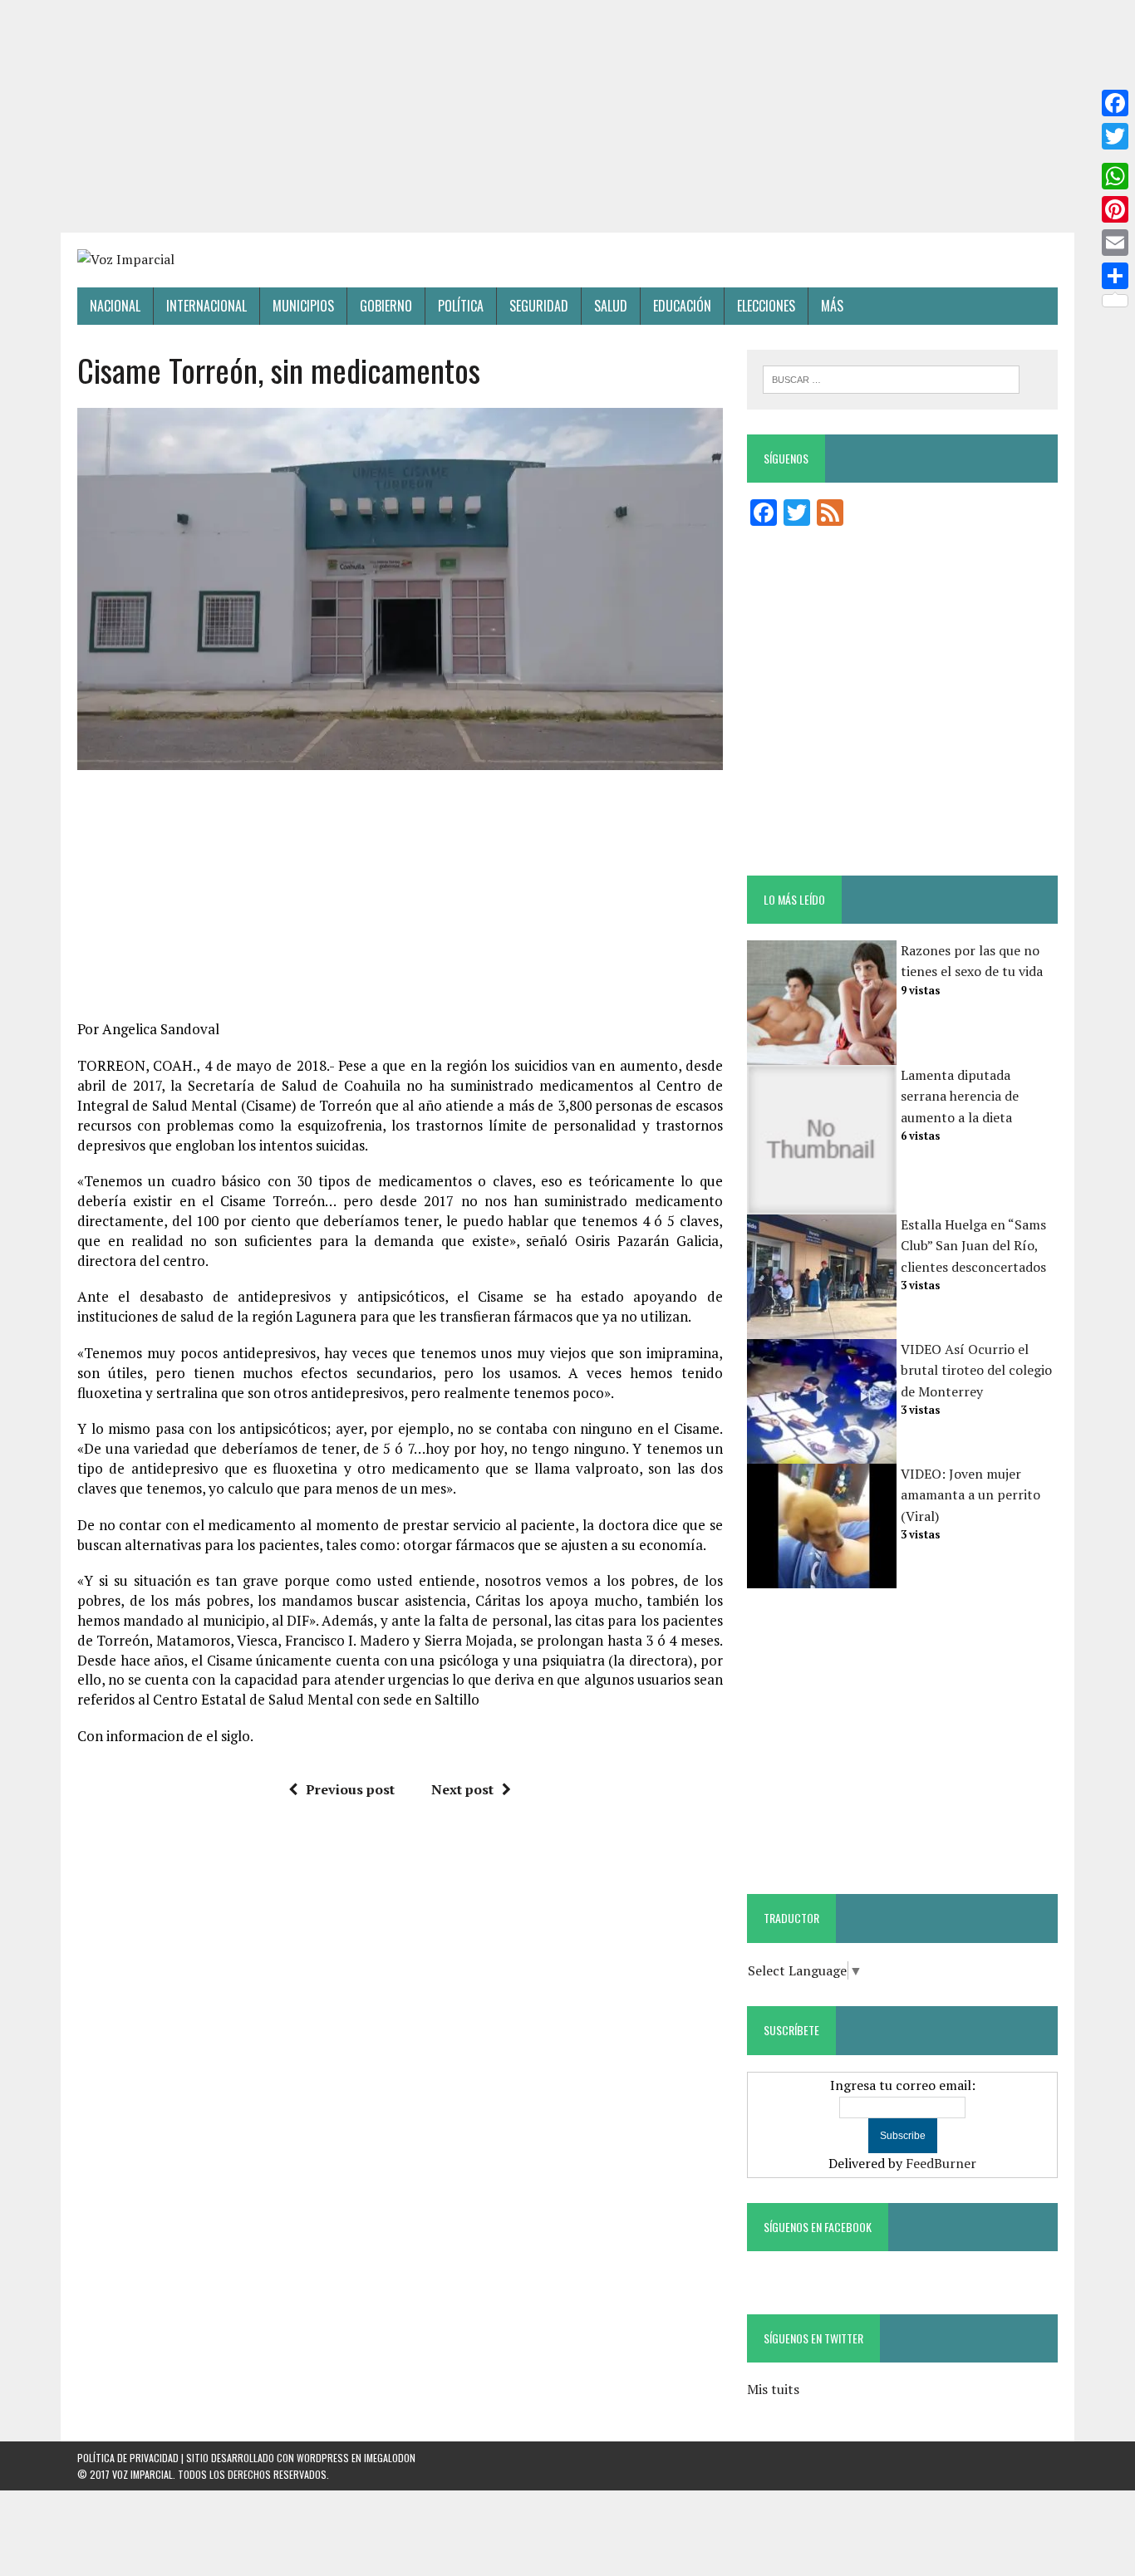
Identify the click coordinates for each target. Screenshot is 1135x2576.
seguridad (539, 306)
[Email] (1115, 243)
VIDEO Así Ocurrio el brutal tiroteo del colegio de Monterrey (976, 1370)
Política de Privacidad (128, 2458)
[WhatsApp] (1115, 176)
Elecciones (766, 306)
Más (832, 306)
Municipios (303, 306)
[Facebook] (1115, 103)
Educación (682, 306)
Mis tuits (773, 2389)
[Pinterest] (1115, 209)
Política (461, 306)
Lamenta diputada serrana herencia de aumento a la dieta (960, 1096)
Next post (462, 1789)
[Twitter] (1115, 136)
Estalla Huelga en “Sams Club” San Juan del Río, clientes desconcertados (973, 1246)
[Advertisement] (567, 116)
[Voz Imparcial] (567, 260)
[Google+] (1115, 156)
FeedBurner (941, 2163)
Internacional (206, 306)
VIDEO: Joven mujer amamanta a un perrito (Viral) (970, 1495)
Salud (611, 306)
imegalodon (390, 2458)
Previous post (350, 1789)
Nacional (115, 306)
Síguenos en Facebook (818, 2227)
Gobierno (386, 306)
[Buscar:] (891, 378)
